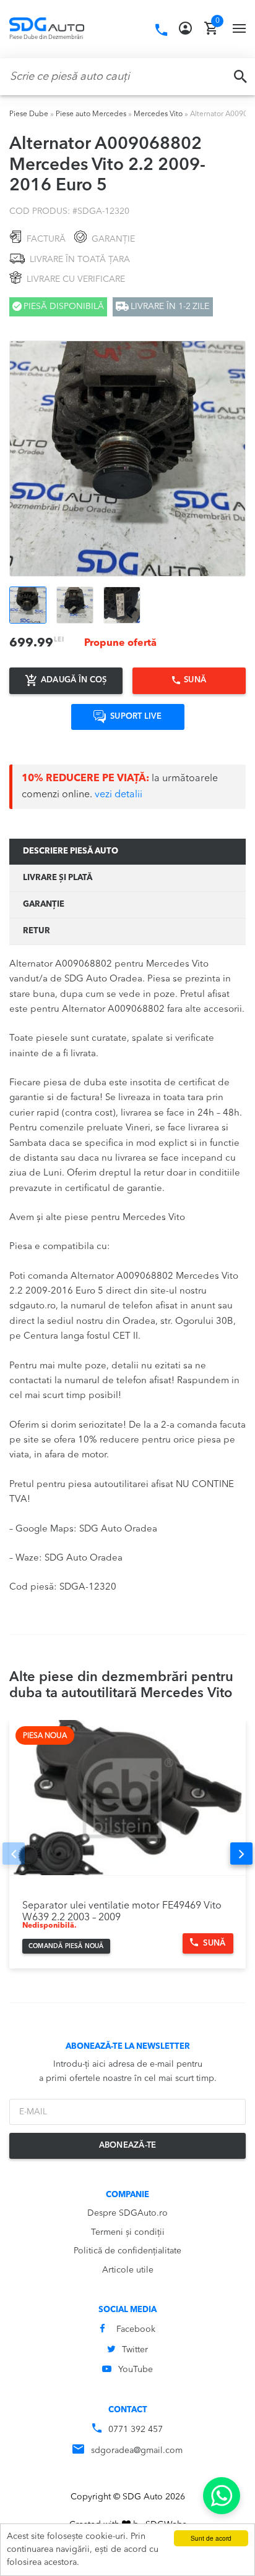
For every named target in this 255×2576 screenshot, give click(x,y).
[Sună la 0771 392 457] (161, 30)
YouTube (136, 2370)
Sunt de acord (211, 2538)
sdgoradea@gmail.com (137, 2451)
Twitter (135, 2350)
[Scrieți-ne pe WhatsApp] (222, 2496)
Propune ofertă (120, 643)
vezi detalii (119, 795)
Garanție (44, 905)
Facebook (136, 2329)
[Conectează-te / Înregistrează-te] (185, 28)
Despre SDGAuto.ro (127, 2213)
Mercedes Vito (158, 114)
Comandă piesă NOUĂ (66, 1946)
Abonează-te (128, 2146)
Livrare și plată (58, 878)
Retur (37, 931)
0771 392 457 (136, 2430)
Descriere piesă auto (71, 851)
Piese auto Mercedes (91, 114)
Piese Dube (29, 114)
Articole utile (128, 2270)
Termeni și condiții (128, 2232)
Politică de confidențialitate (127, 2251)
